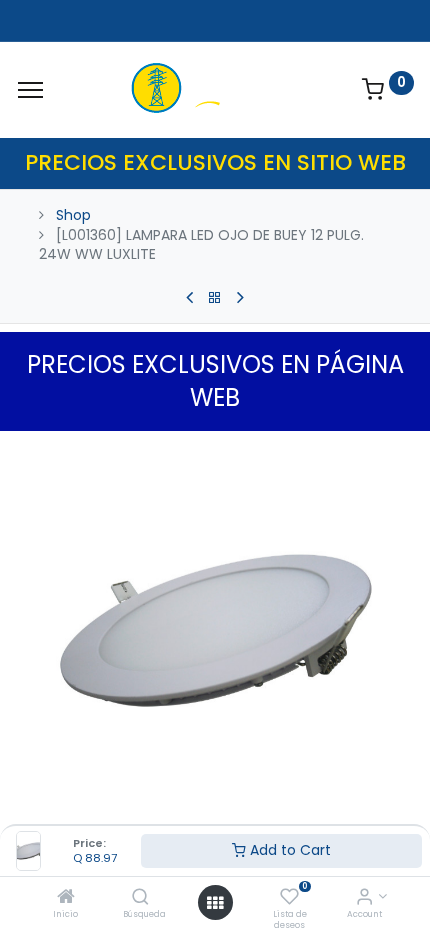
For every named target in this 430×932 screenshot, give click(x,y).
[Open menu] (215, 903)
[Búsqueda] (140, 898)
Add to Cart (288, 850)
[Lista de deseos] (289, 898)
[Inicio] (66, 898)
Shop (73, 215)
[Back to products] (215, 298)
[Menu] (30, 90)
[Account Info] (364, 898)
